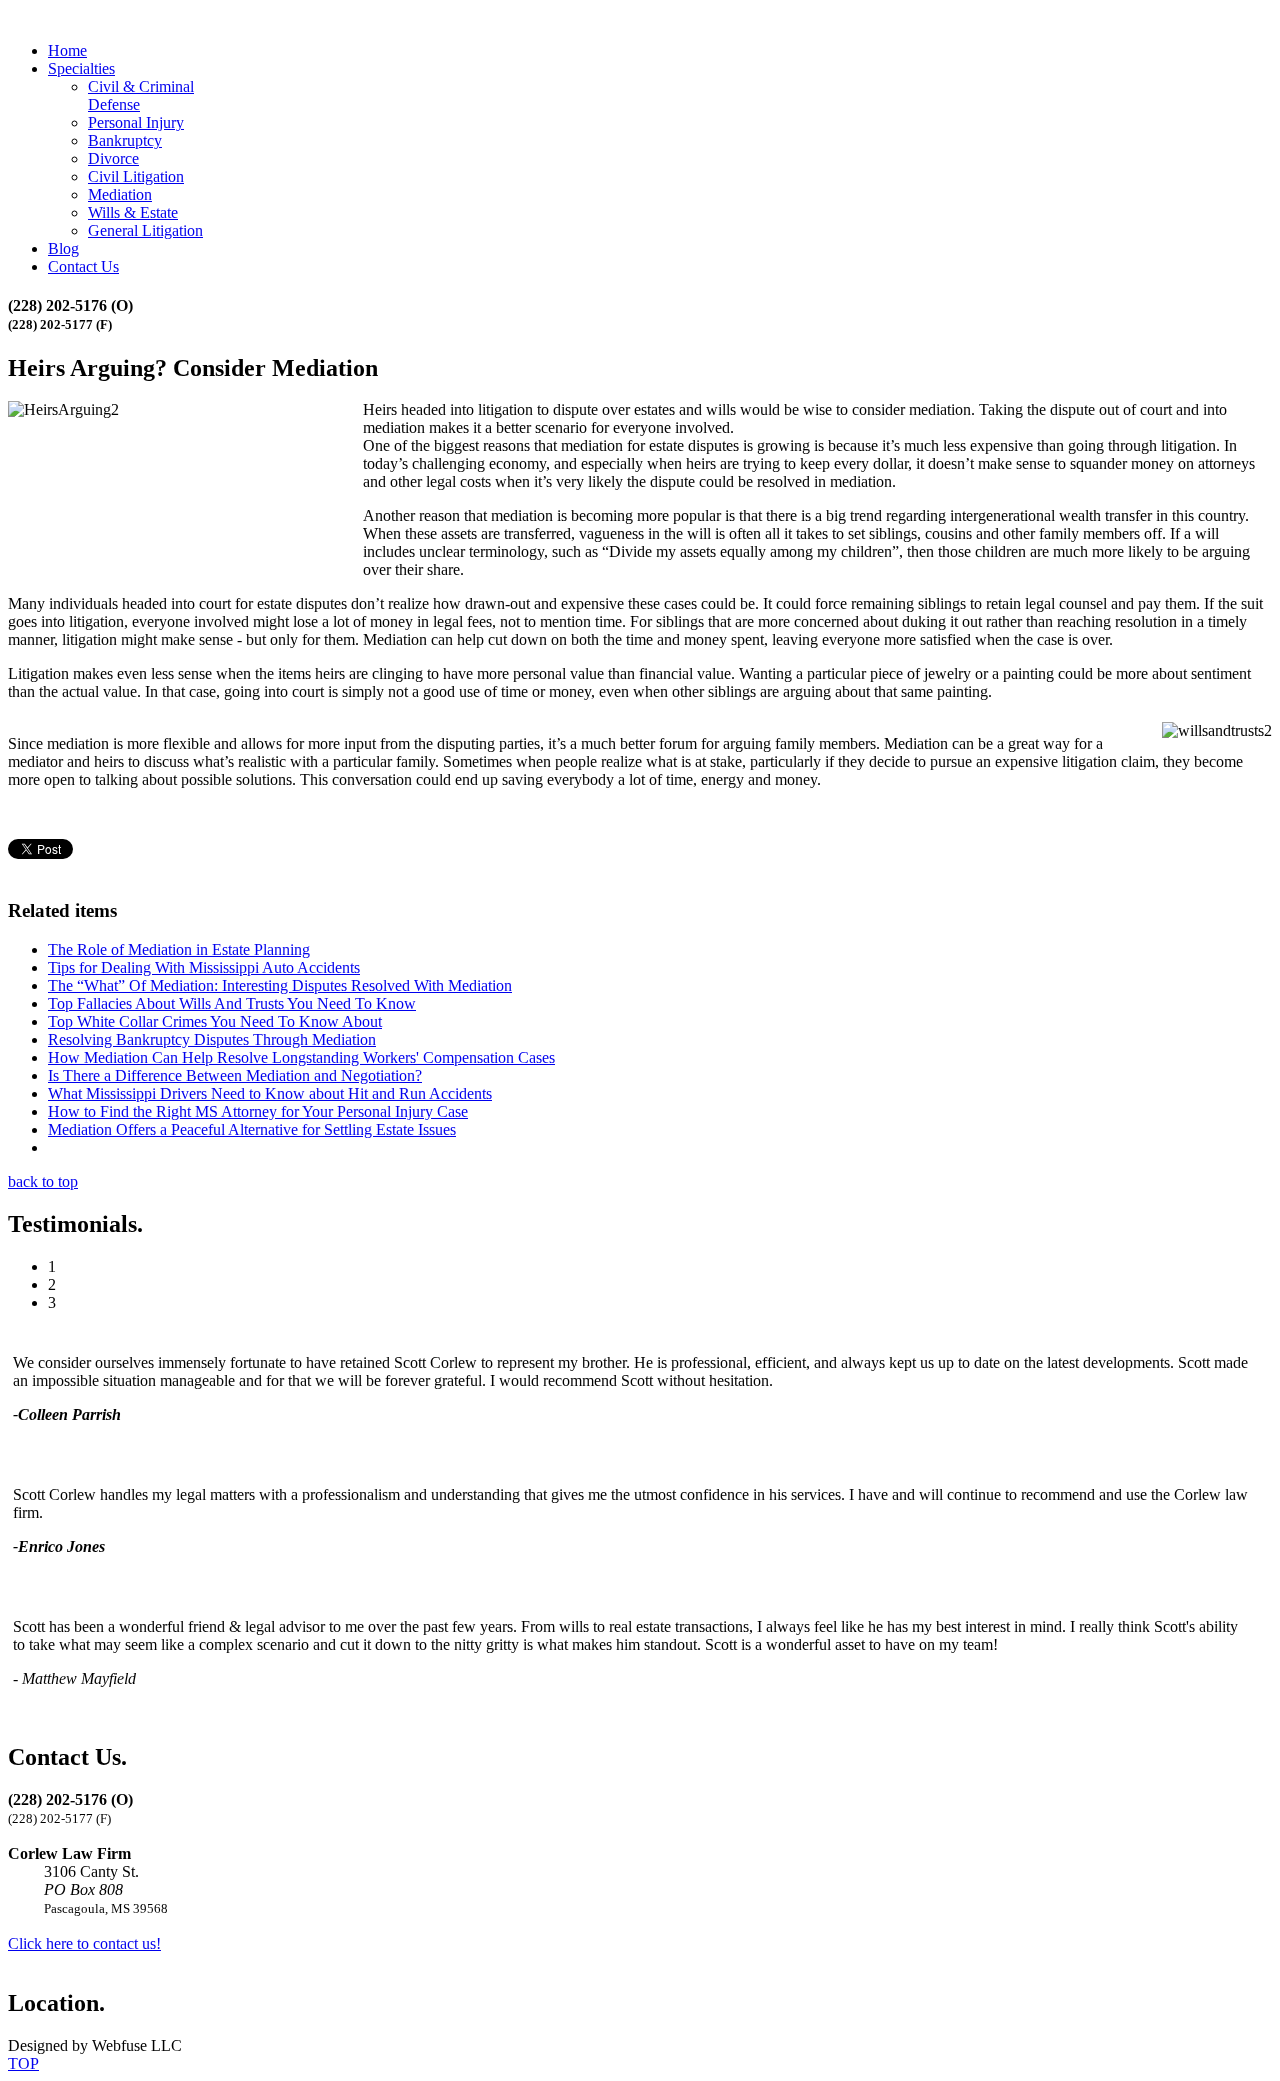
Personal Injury (136, 122)
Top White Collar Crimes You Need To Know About (215, 1021)
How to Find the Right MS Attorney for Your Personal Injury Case (258, 1111)
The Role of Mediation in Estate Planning (179, 949)
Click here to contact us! (84, 1943)
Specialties (81, 68)
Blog (63, 248)
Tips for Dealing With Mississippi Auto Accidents (204, 967)
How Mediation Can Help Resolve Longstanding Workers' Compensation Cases (301, 1057)
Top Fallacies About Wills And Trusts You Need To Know (232, 1003)
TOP (23, 2063)
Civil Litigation (136, 176)
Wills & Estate (133, 212)
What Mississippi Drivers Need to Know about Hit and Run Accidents (270, 1093)
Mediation (120, 194)
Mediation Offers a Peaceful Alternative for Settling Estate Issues (252, 1129)
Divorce (113, 158)
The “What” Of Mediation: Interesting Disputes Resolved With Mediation (280, 985)
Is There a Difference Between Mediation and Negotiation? (235, 1075)
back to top (43, 1181)
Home (67, 50)
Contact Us (83, 266)
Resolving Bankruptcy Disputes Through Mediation (212, 1039)
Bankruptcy (125, 140)
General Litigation (145, 230)
